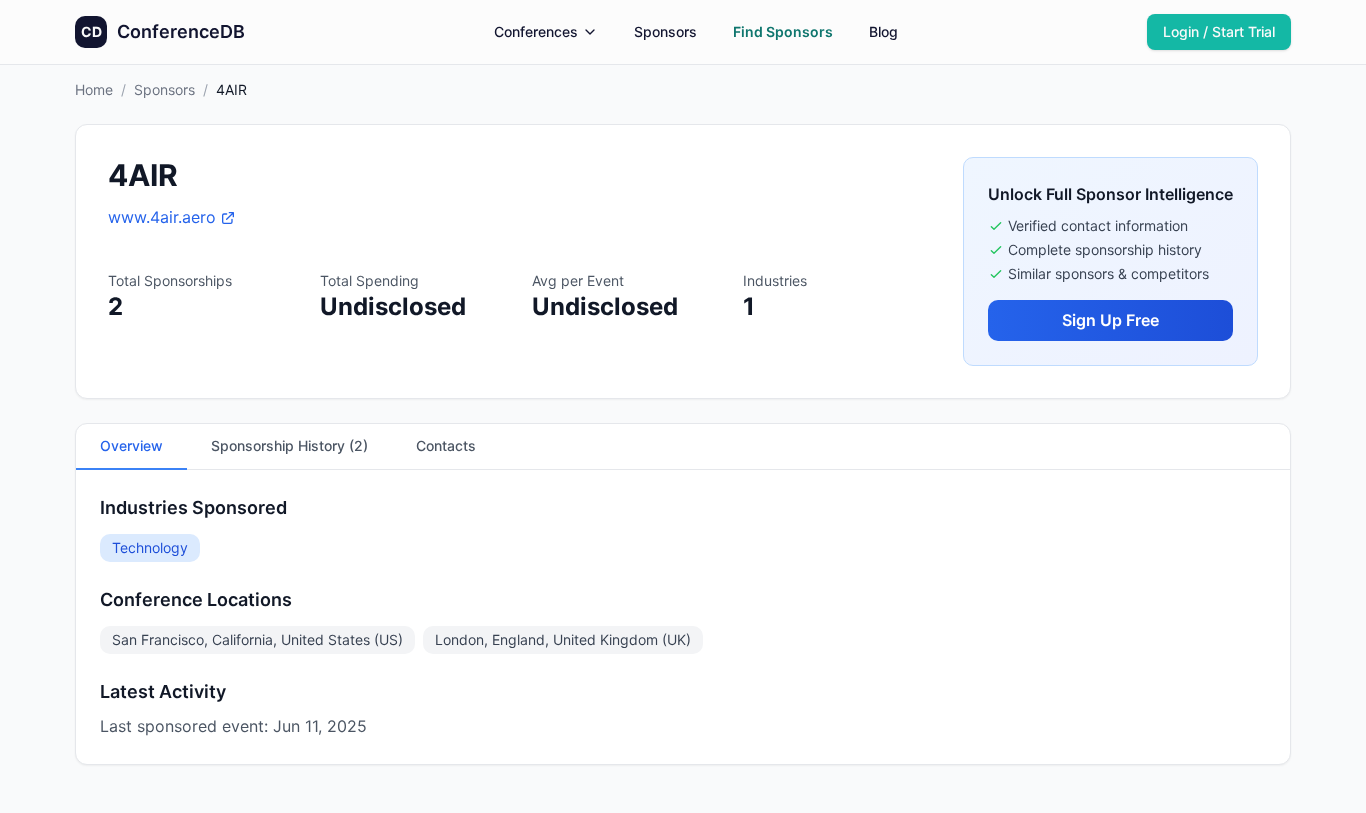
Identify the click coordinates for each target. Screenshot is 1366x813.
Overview (131, 445)
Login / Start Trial (1219, 31)
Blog (883, 31)
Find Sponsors (783, 31)
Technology (150, 547)
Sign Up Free (1110, 320)
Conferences (536, 31)
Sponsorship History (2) (289, 445)
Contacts (446, 445)
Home (94, 89)
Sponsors (665, 31)
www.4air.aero (162, 217)
